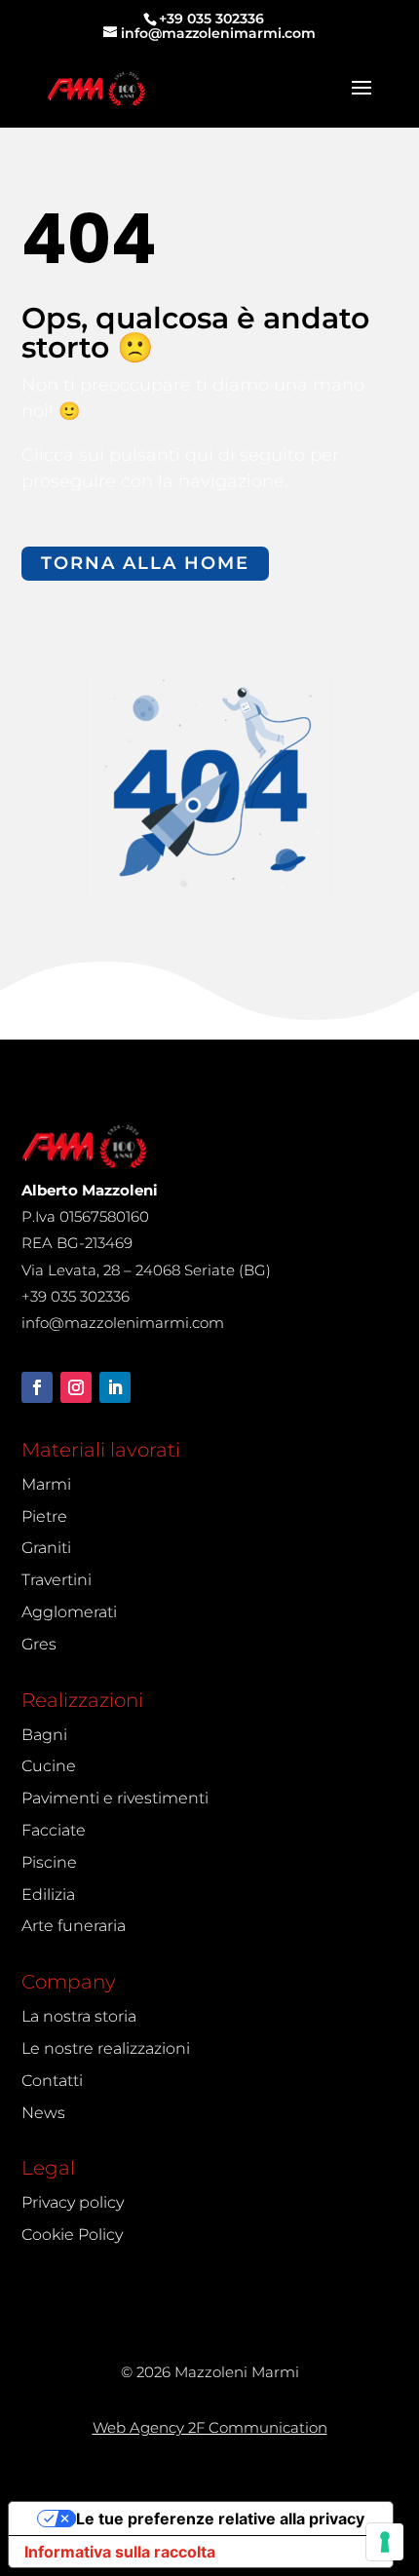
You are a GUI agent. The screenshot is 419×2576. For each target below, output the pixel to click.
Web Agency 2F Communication (210, 2427)
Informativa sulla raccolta (120, 2552)
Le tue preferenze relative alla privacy (220, 2519)
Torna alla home (145, 563)
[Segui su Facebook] (37, 1387)
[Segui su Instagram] (76, 1387)
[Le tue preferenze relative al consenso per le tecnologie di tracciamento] (385, 2542)
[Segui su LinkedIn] (115, 1387)
